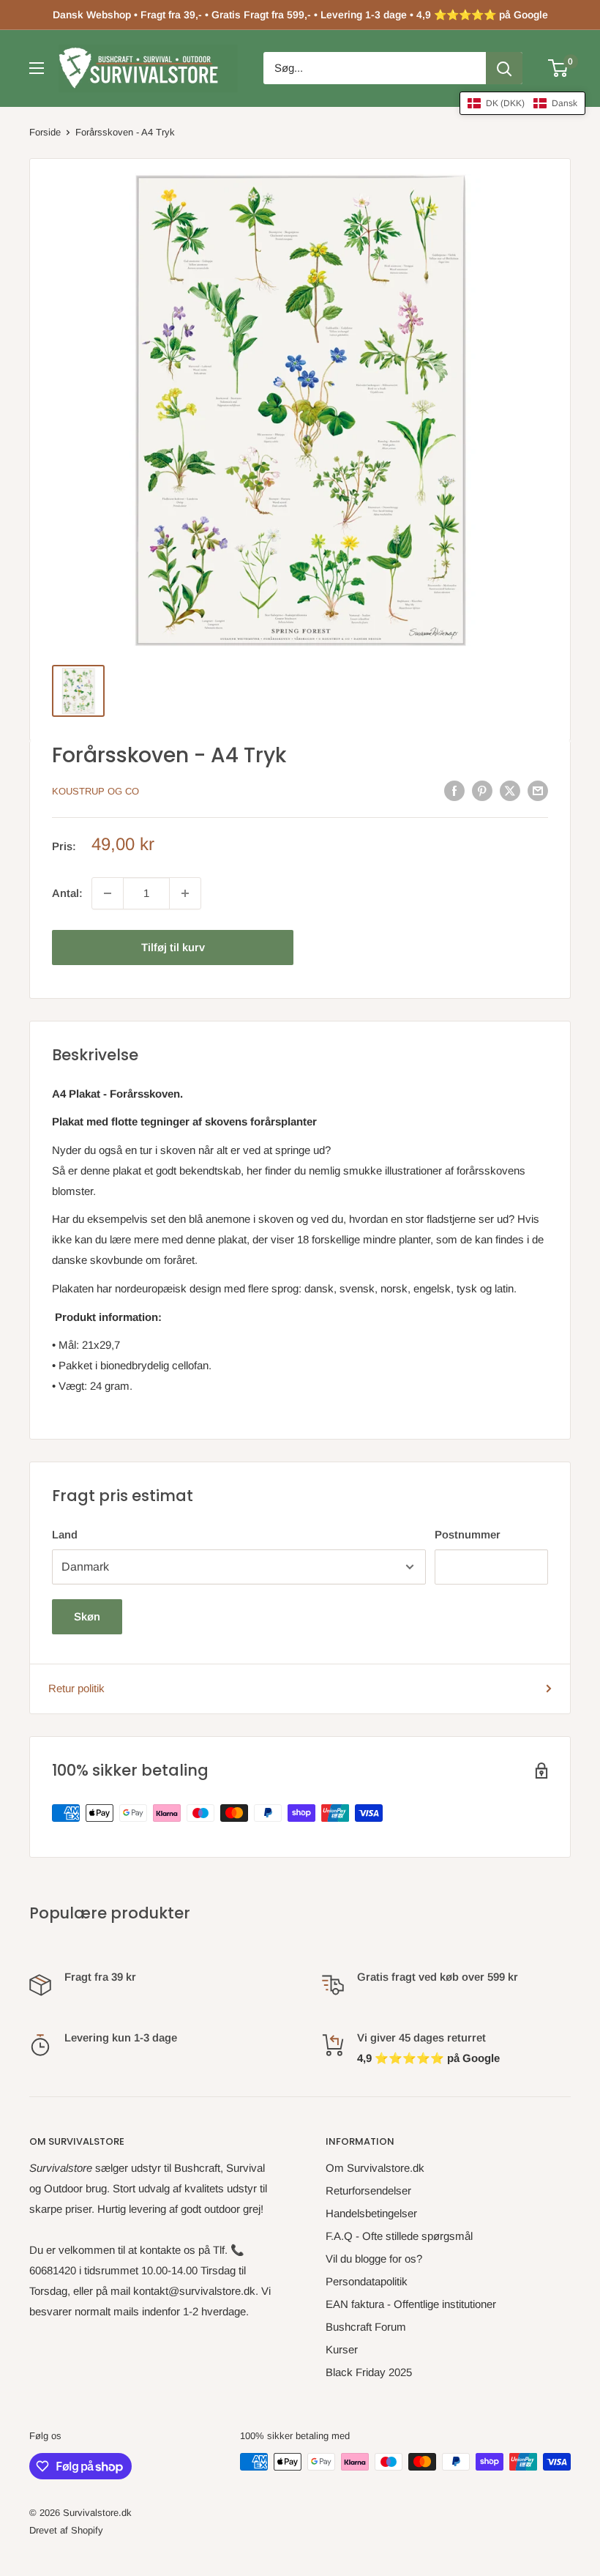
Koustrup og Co (95, 791)
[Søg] (504, 68)
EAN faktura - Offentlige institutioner (411, 2304)
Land (65, 1534)
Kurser (342, 2349)
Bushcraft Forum (366, 2327)
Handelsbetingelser (371, 2213)
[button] (522, 103)
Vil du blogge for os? (374, 2259)
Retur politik (76, 1688)
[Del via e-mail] (538, 790)
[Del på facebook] (454, 790)
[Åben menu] (37, 68)
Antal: (67, 893)
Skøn (87, 1616)
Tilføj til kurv (173, 947)
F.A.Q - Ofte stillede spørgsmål (399, 2236)
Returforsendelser (368, 2190)
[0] (559, 68)
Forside (45, 132)
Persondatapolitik (367, 2281)
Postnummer (468, 1534)
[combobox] (375, 68)
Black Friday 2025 (369, 2372)
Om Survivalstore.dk (375, 2168)
